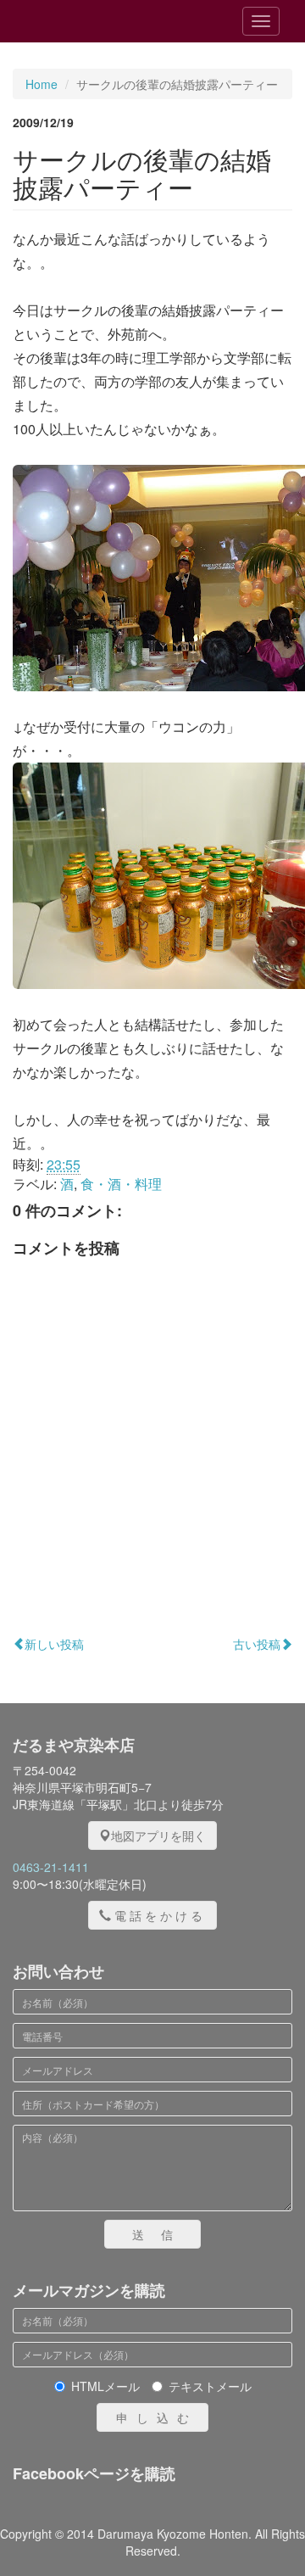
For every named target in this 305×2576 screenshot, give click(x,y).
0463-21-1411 (51, 1867)
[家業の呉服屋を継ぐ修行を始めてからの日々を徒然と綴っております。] (109, 21)
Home (42, 84)
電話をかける (160, 1915)
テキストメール (210, 2386)
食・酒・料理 (121, 1184)
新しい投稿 (54, 1644)
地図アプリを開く (158, 1836)
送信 (161, 2234)
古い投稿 (257, 1644)
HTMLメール (105, 2386)
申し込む (157, 2417)
